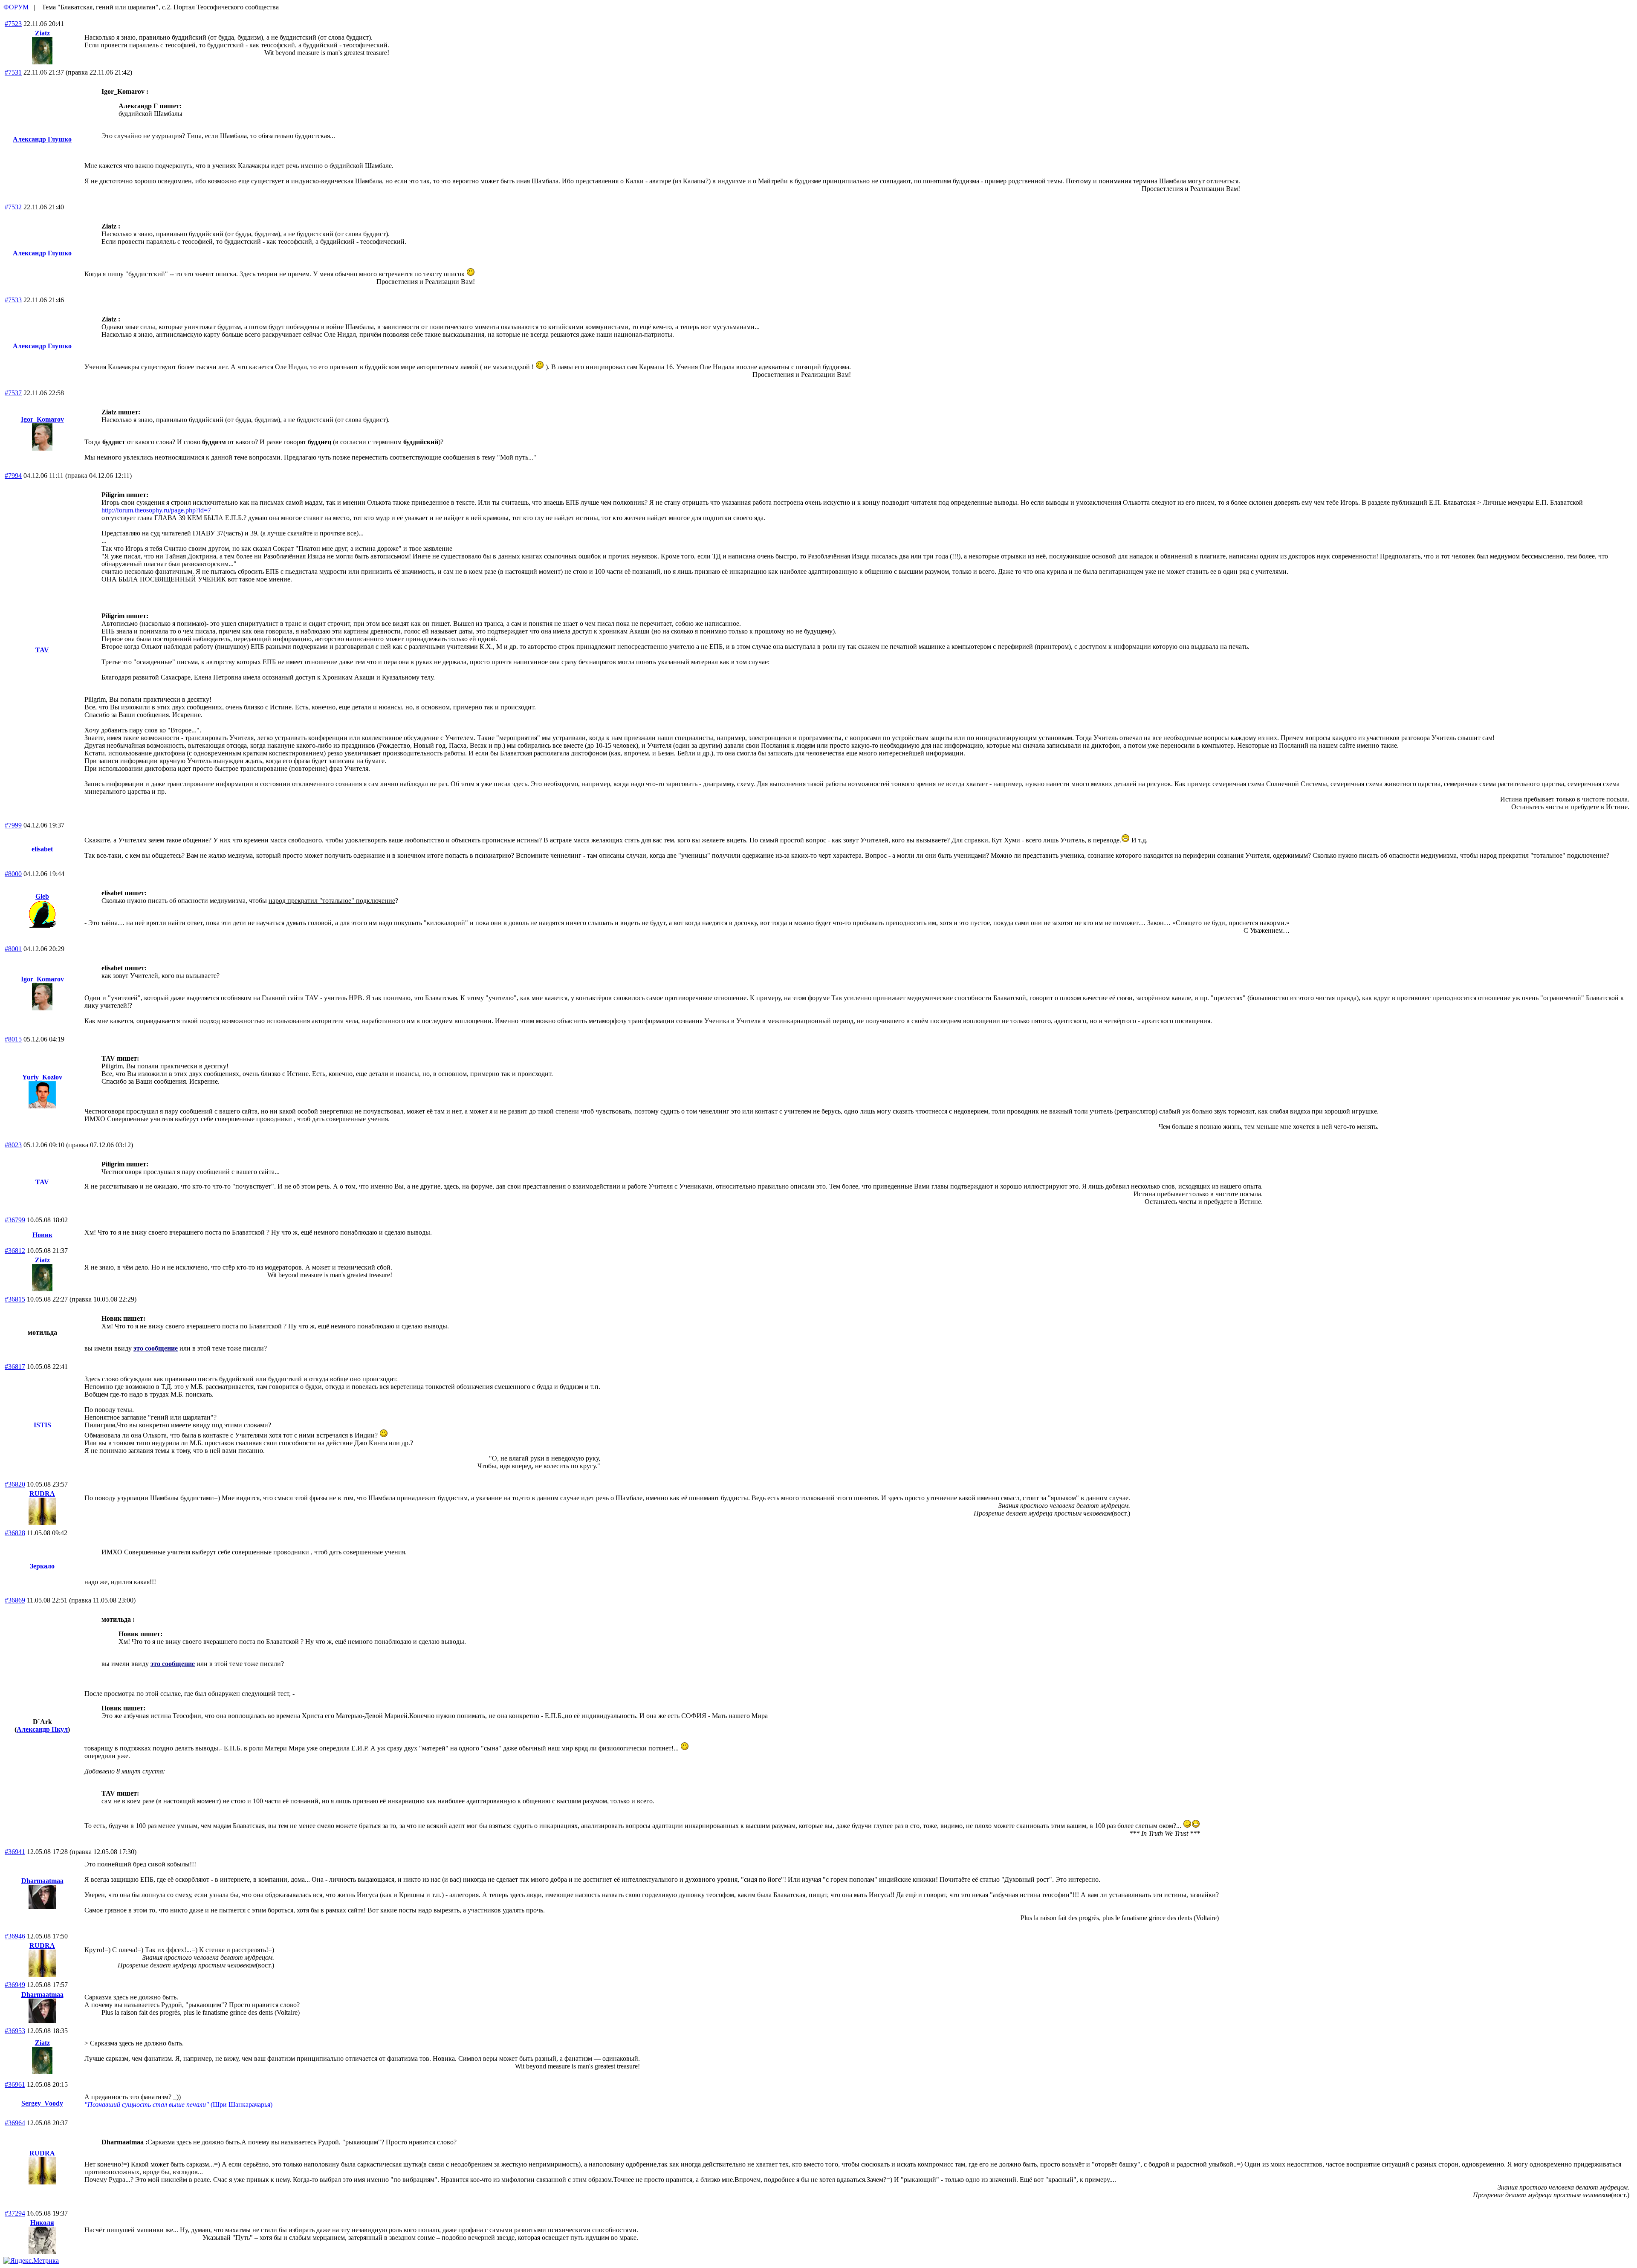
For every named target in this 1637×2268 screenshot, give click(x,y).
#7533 (13, 300)
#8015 (13, 1039)
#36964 (15, 2123)
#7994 (13, 476)
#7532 (13, 207)
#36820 (15, 1484)
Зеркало (42, 1566)
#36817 (15, 1367)
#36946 (15, 1936)
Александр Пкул (42, 1729)
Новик (42, 1235)
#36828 (15, 1533)
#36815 (15, 1299)
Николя (42, 2223)
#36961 (15, 2084)
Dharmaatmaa (42, 1881)
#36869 (15, 1600)
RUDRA (42, 1494)
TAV (42, 650)
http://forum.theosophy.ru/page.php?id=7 (156, 510)
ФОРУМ (16, 7)
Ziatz (42, 33)
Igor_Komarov (42, 419)
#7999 (13, 825)
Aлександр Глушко (42, 139)
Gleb (42, 896)
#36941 (15, 1852)
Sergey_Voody (42, 2103)
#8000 (13, 874)
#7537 (13, 393)
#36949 (15, 1985)
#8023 (13, 1145)
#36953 (15, 2031)
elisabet (42, 849)
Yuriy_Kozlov (42, 1077)
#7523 (13, 24)
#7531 (13, 72)
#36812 (15, 1251)
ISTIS (42, 1425)
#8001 (13, 949)
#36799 (15, 1220)
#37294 (15, 2213)
